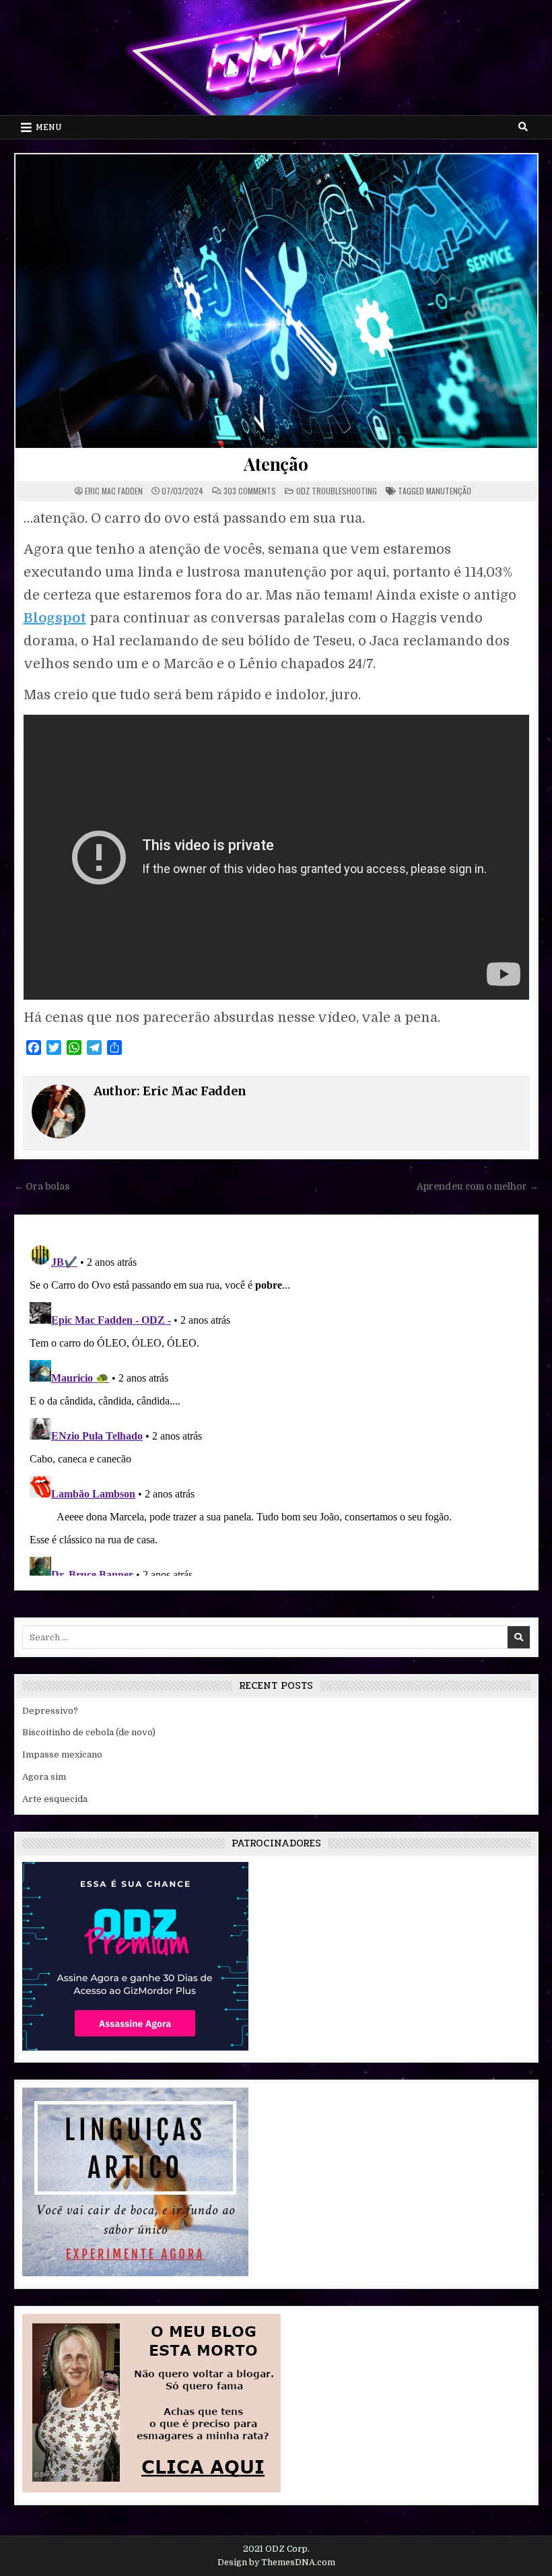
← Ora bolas (42, 1187)
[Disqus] (276, 1407)
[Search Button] (523, 127)
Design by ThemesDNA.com (276, 2563)
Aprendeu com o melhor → (478, 1187)
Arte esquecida (55, 1799)
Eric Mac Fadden (114, 491)
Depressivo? (50, 1711)
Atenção (276, 464)
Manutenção (449, 491)
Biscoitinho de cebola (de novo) (89, 1732)
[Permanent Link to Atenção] (276, 301)
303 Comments (250, 491)
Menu (49, 127)
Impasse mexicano (62, 1754)
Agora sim (44, 1777)
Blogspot (55, 618)
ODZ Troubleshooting (337, 491)
